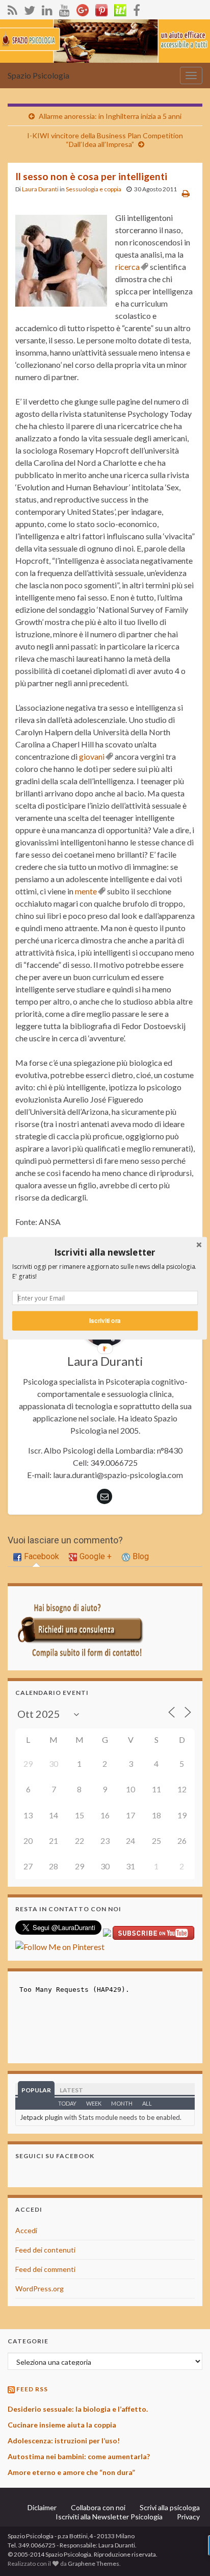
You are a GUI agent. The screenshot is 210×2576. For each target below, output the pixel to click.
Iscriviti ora (105, 1320)
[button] (105, 1252)
